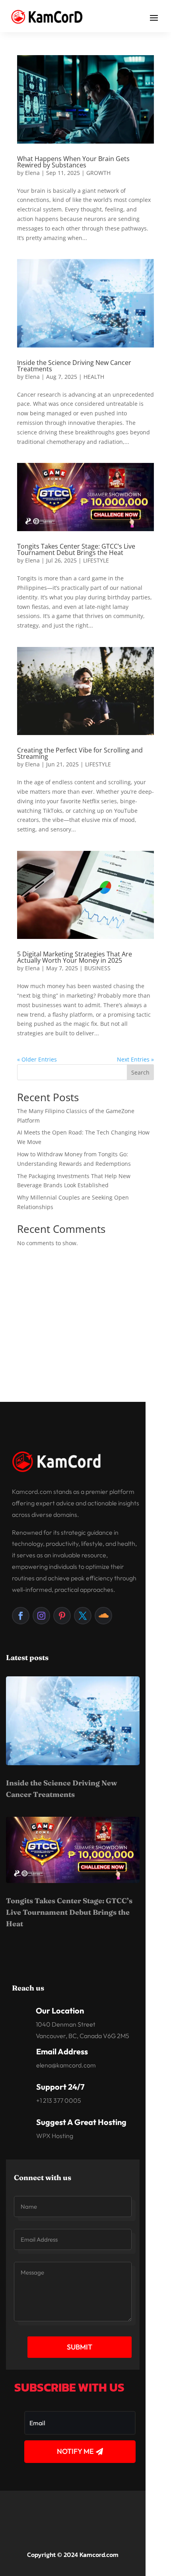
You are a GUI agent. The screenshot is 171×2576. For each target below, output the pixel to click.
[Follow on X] (83, 1616)
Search (140, 1072)
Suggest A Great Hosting (81, 2122)
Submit (80, 2347)
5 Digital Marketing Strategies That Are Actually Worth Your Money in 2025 (75, 957)
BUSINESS (97, 968)
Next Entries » (135, 1059)
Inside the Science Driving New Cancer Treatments (74, 366)
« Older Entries (37, 1059)
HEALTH (94, 377)
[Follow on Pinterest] (62, 1616)
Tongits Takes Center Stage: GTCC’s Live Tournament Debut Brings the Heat (76, 549)
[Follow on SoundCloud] (103, 1616)
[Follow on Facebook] (21, 1616)
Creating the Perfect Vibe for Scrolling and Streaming (80, 753)
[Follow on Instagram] (41, 1616)
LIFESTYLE (96, 560)
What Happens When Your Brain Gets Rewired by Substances (73, 162)
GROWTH (98, 173)
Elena (32, 173)
